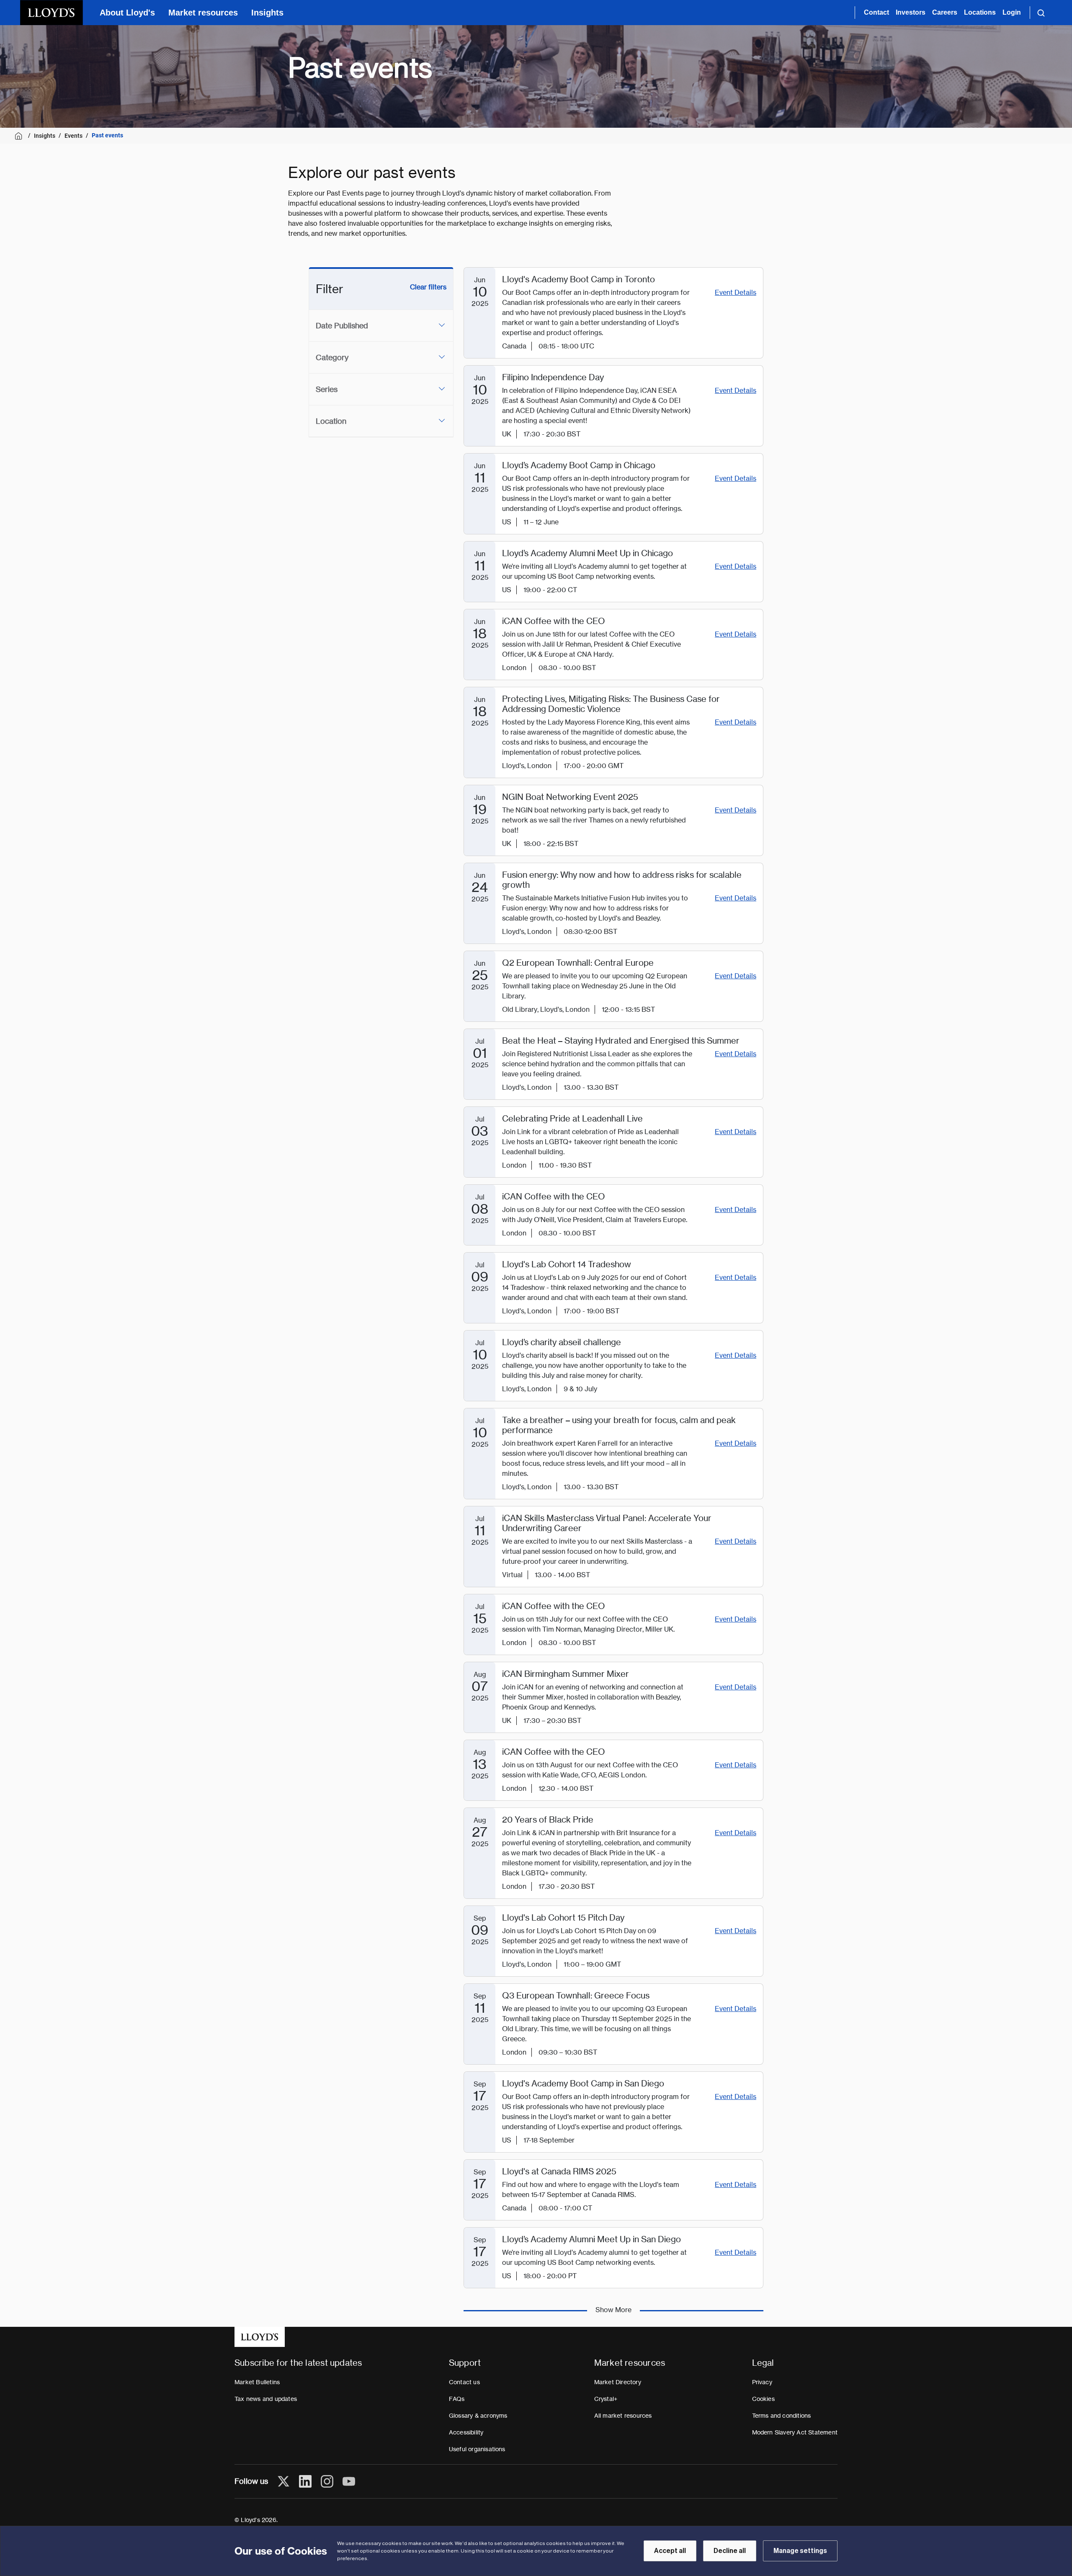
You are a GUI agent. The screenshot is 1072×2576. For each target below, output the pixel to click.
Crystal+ (606, 2399)
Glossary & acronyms (478, 2416)
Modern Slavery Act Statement (795, 2432)
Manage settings (800, 2551)
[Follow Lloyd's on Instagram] (327, 2481)
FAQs (457, 2399)
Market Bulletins (257, 2382)
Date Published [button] (342, 326)
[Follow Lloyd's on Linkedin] (305, 2481)
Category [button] (332, 357)
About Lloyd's (127, 13)
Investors (911, 12)
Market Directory (618, 2382)
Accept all (670, 2551)
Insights (267, 13)
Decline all (730, 2551)
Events (73, 136)
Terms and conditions (782, 2416)
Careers (945, 12)
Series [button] (327, 389)
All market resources (623, 2416)
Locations (980, 12)
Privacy (762, 2382)
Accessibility (466, 2432)
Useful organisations (477, 2449)
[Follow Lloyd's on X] (283, 2481)
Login (1012, 12)
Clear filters (428, 287)
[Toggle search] (1041, 13)
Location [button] (331, 421)
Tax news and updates (266, 2399)
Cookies (763, 2399)
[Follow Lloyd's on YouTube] (349, 2481)
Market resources (203, 13)
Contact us (464, 2382)
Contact (876, 12)
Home (20, 136)
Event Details (736, 293)
